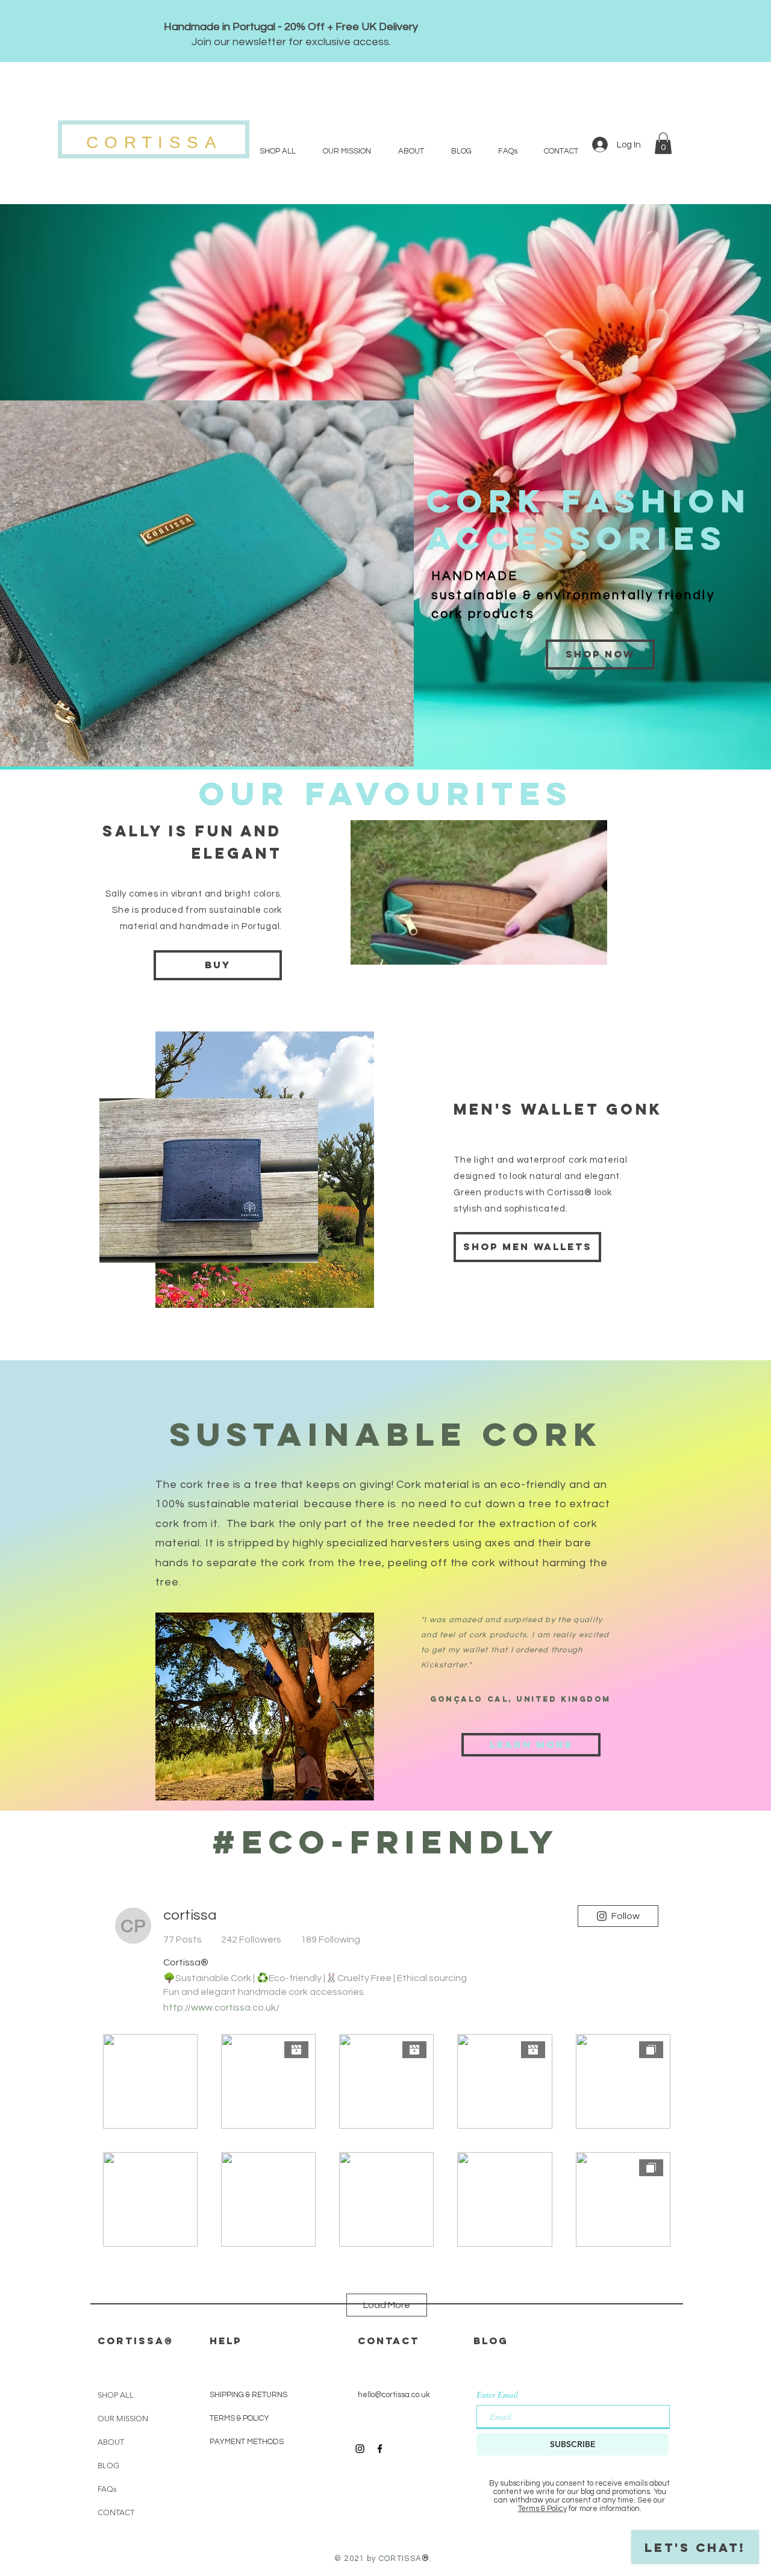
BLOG (108, 2466)
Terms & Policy (542, 2509)
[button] (663, 143)
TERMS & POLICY (239, 2418)
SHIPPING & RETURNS (248, 2395)
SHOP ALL (116, 2395)
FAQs (107, 2489)
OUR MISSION (123, 2419)
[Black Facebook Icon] (380, 2449)
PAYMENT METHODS (248, 2442)
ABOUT (111, 2442)
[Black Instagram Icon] (360, 2449)
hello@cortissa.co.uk (394, 2395)
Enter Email (497, 2395)
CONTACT (116, 2512)
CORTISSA (154, 142)
